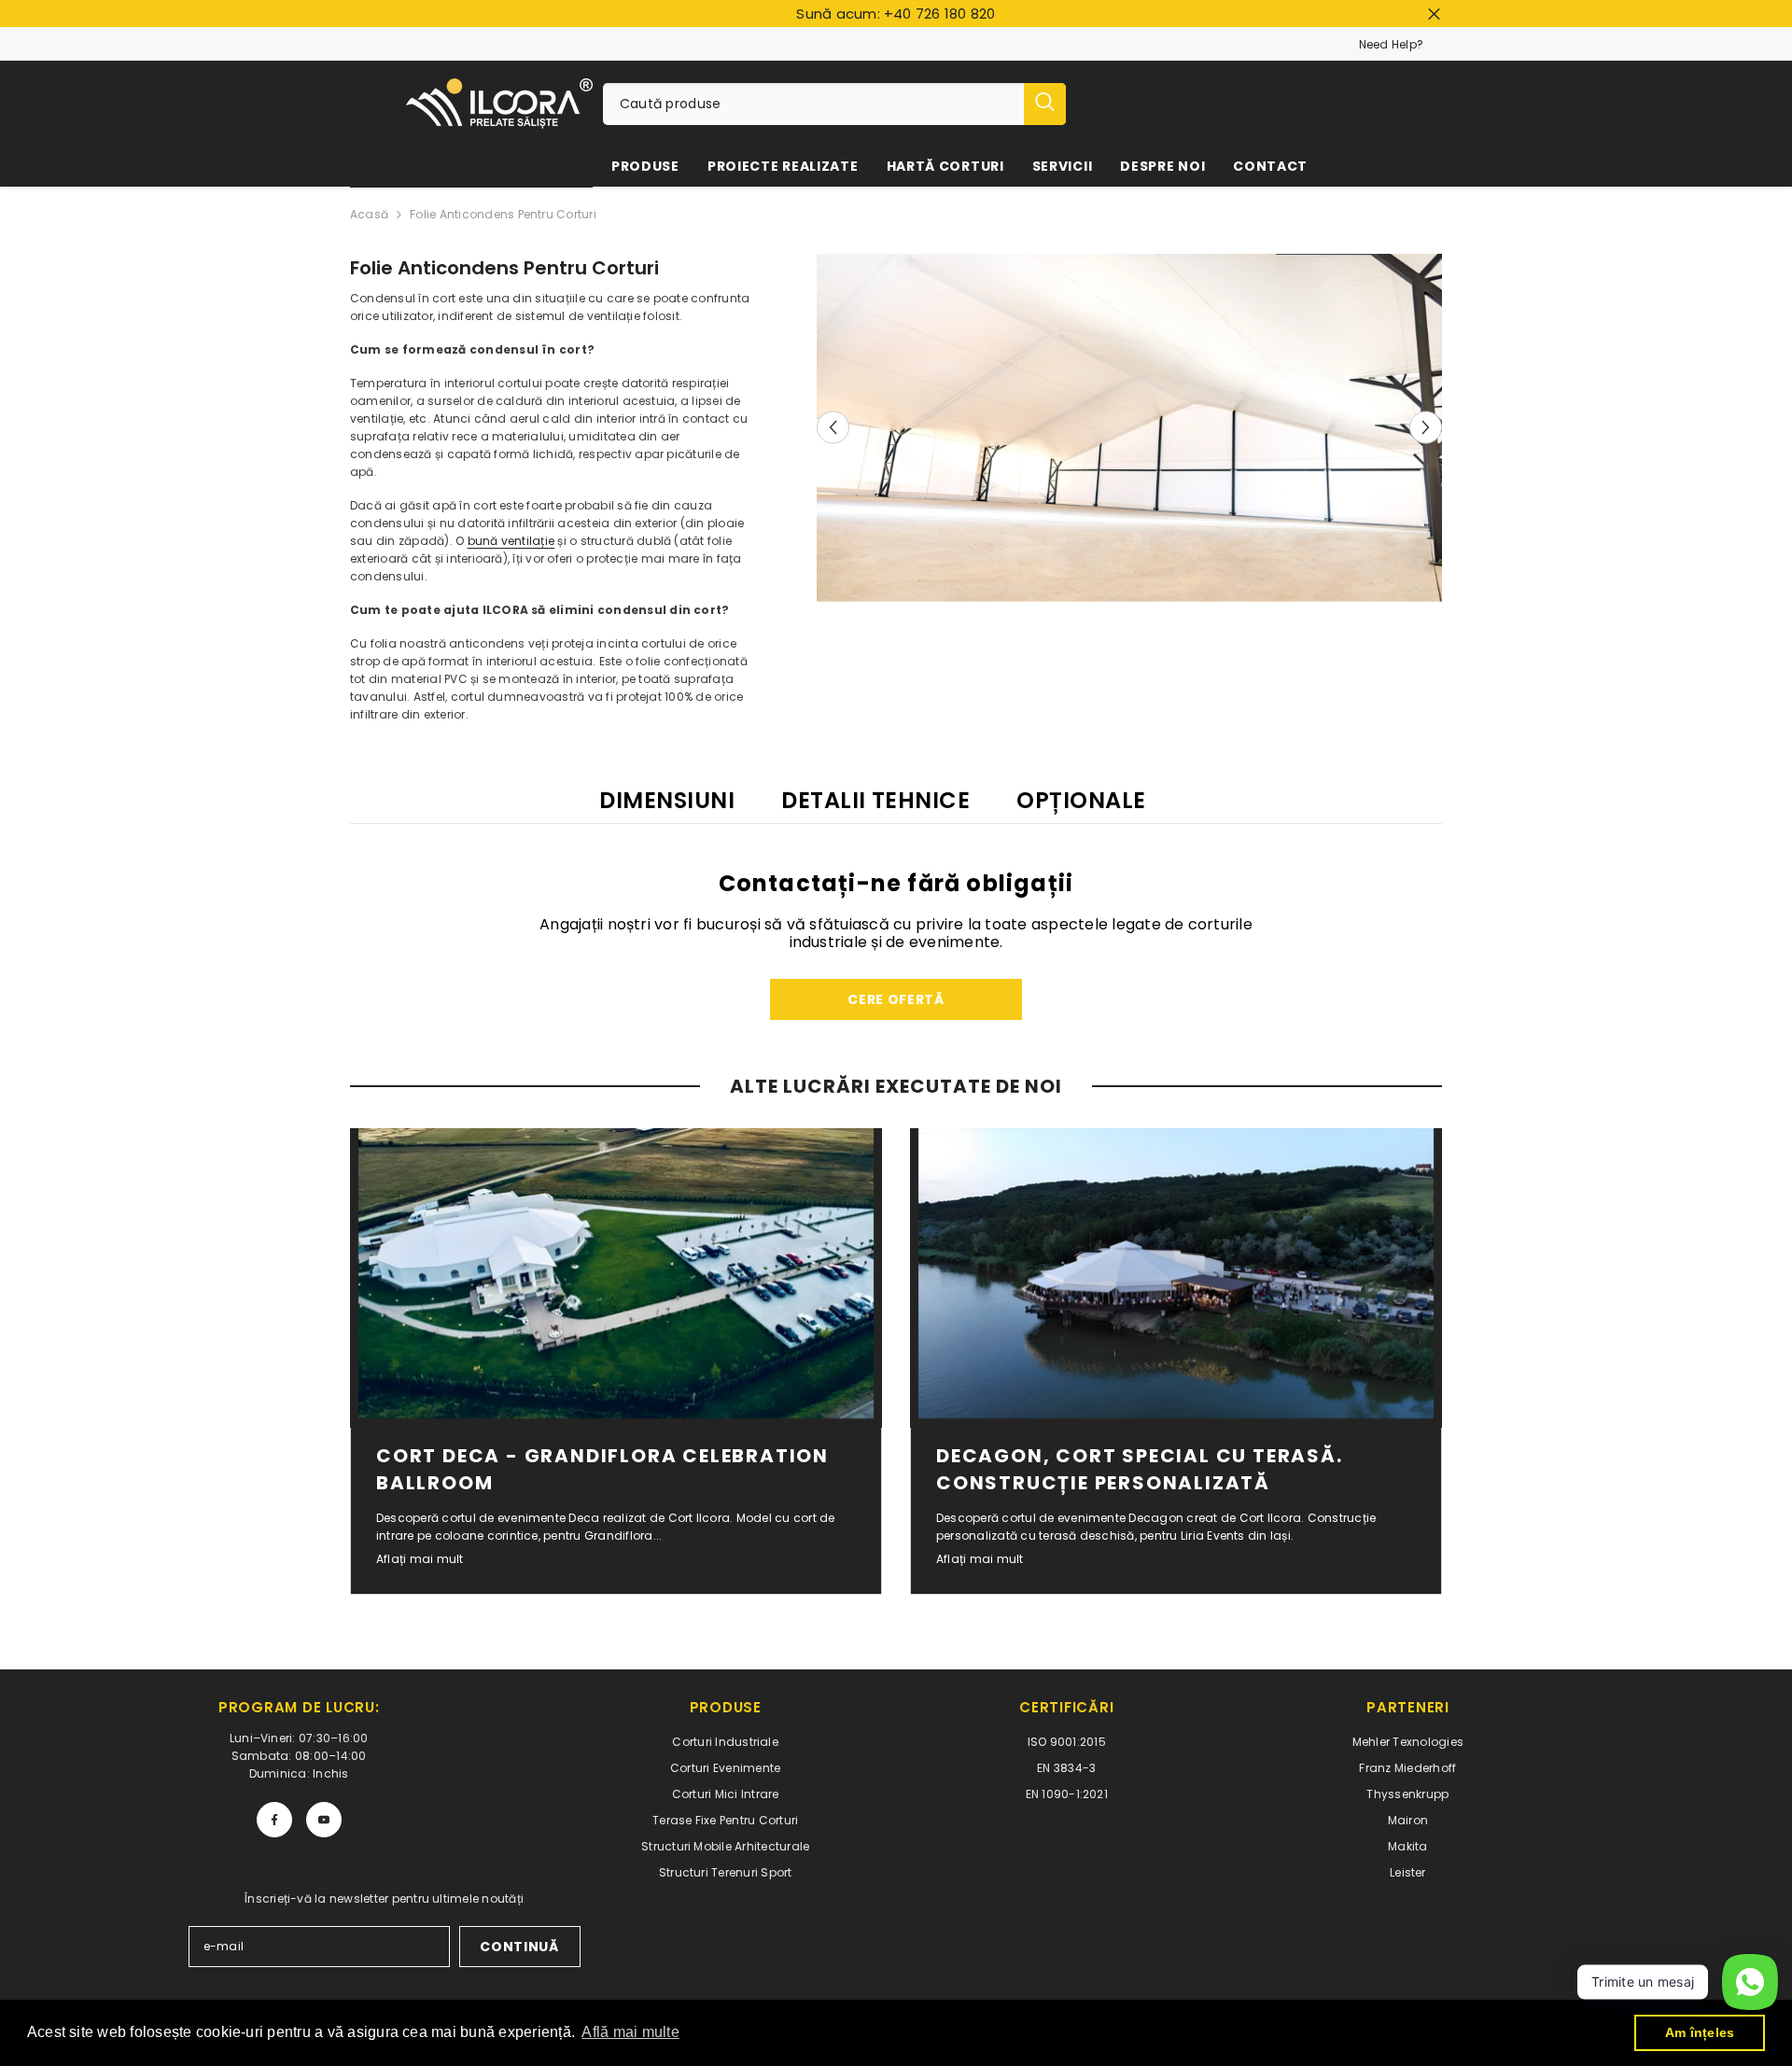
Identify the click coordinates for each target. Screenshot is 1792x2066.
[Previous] (833, 428)
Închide (1434, 14)
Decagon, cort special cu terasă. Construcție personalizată (1140, 1469)
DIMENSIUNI (667, 800)
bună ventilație (511, 541)
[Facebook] (274, 1820)
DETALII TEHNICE (875, 800)
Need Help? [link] (1391, 44)
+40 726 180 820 (940, 14)
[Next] (1426, 428)
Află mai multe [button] (630, 2032)
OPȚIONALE (1081, 800)
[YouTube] (324, 1820)
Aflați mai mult (420, 1559)
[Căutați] (834, 104)
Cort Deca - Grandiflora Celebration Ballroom (602, 1469)
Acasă (369, 214)
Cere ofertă (896, 999)
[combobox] (813, 104)
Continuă (519, 1947)
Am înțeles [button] (1700, 2032)
